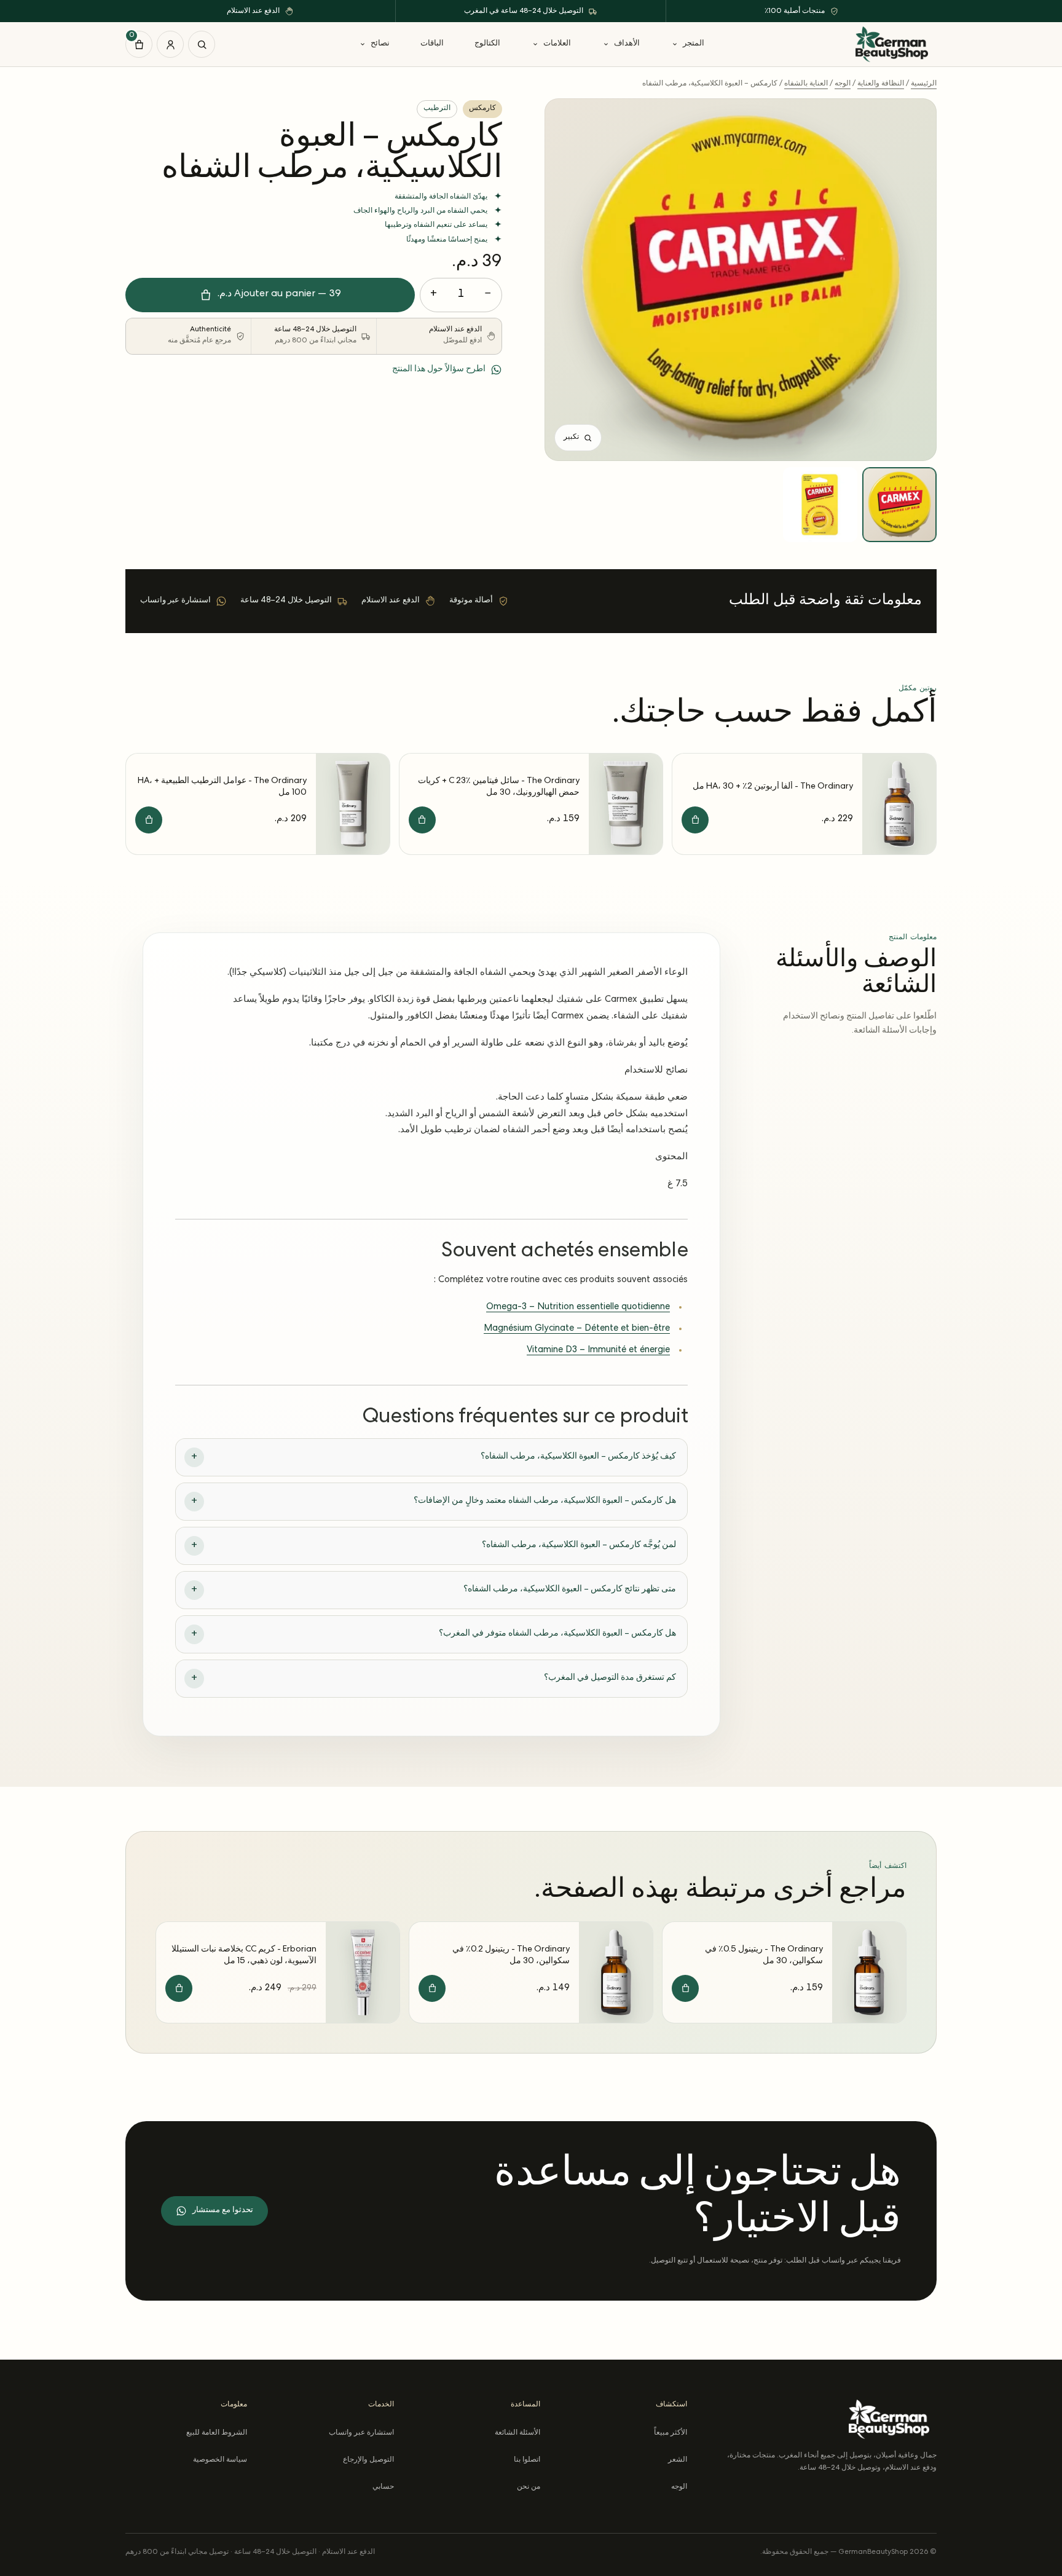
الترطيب (437, 109)
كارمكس (482, 109)
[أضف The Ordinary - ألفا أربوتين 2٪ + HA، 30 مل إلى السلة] (695, 820)
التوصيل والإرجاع (368, 2460)
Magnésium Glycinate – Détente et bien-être (577, 1329)
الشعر (677, 2460)
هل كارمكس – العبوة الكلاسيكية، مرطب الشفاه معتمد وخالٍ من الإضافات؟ (545, 1501)
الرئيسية (924, 84)
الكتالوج (487, 44)
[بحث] (202, 44)
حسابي (383, 2487)
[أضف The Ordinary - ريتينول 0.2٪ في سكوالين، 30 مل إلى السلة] (432, 1988)
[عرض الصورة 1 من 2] (899, 504)
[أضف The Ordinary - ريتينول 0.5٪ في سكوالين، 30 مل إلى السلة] (685, 1988)
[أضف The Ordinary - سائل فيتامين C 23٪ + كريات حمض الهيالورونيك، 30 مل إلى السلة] (422, 820)
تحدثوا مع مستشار (223, 2211)
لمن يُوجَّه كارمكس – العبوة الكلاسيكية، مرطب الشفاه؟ (579, 1545)
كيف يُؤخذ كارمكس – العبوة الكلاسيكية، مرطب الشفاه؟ (578, 1457)
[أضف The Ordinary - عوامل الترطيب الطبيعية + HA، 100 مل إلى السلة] (149, 820)
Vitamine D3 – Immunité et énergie (598, 1350)
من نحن (529, 2487)
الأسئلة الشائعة (517, 2433)
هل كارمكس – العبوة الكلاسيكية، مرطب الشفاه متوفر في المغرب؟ (557, 1634)
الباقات (432, 44)
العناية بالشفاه (806, 84)
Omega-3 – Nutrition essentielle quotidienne (578, 1307)
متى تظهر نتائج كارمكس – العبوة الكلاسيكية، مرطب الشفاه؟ (570, 1589)
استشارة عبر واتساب (361, 2433)
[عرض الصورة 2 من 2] (820, 504)
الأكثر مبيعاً (670, 2433)
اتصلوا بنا (527, 2460)
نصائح (380, 44)
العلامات (557, 44)
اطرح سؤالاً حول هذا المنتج (439, 369)
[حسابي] (170, 44)
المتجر (694, 44)
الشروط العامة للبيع (217, 2433)
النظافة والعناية (881, 84)
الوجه (843, 84)
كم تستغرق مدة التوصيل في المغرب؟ (610, 1678)
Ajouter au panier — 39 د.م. (279, 294)
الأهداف (627, 44)
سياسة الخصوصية (220, 2460)
